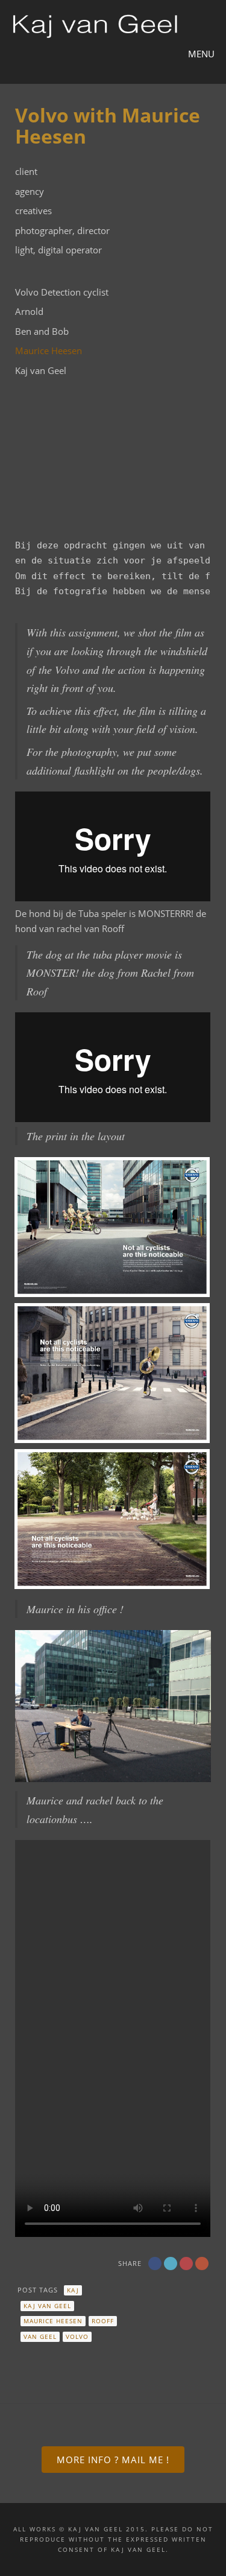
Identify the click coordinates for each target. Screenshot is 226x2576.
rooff (103, 2321)
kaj (73, 2290)
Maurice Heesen (49, 351)
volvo (77, 2336)
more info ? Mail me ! (113, 2460)
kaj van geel (47, 2306)
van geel (40, 2336)
